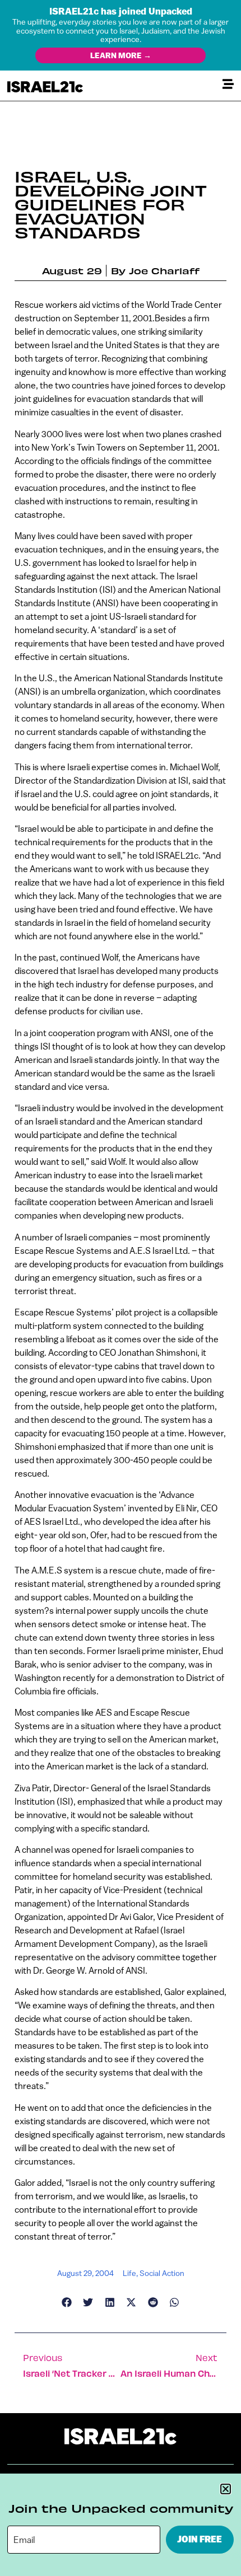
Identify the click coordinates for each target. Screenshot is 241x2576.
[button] (226, 2489)
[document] (121, 1288)
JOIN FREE (200, 2539)
